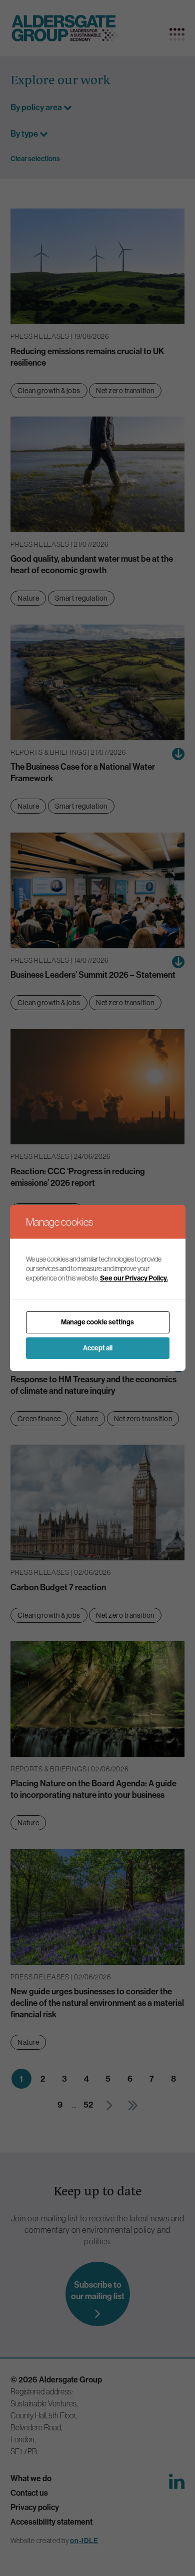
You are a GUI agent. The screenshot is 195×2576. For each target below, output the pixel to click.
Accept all (98, 1348)
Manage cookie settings (97, 1322)
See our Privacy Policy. (134, 1278)
